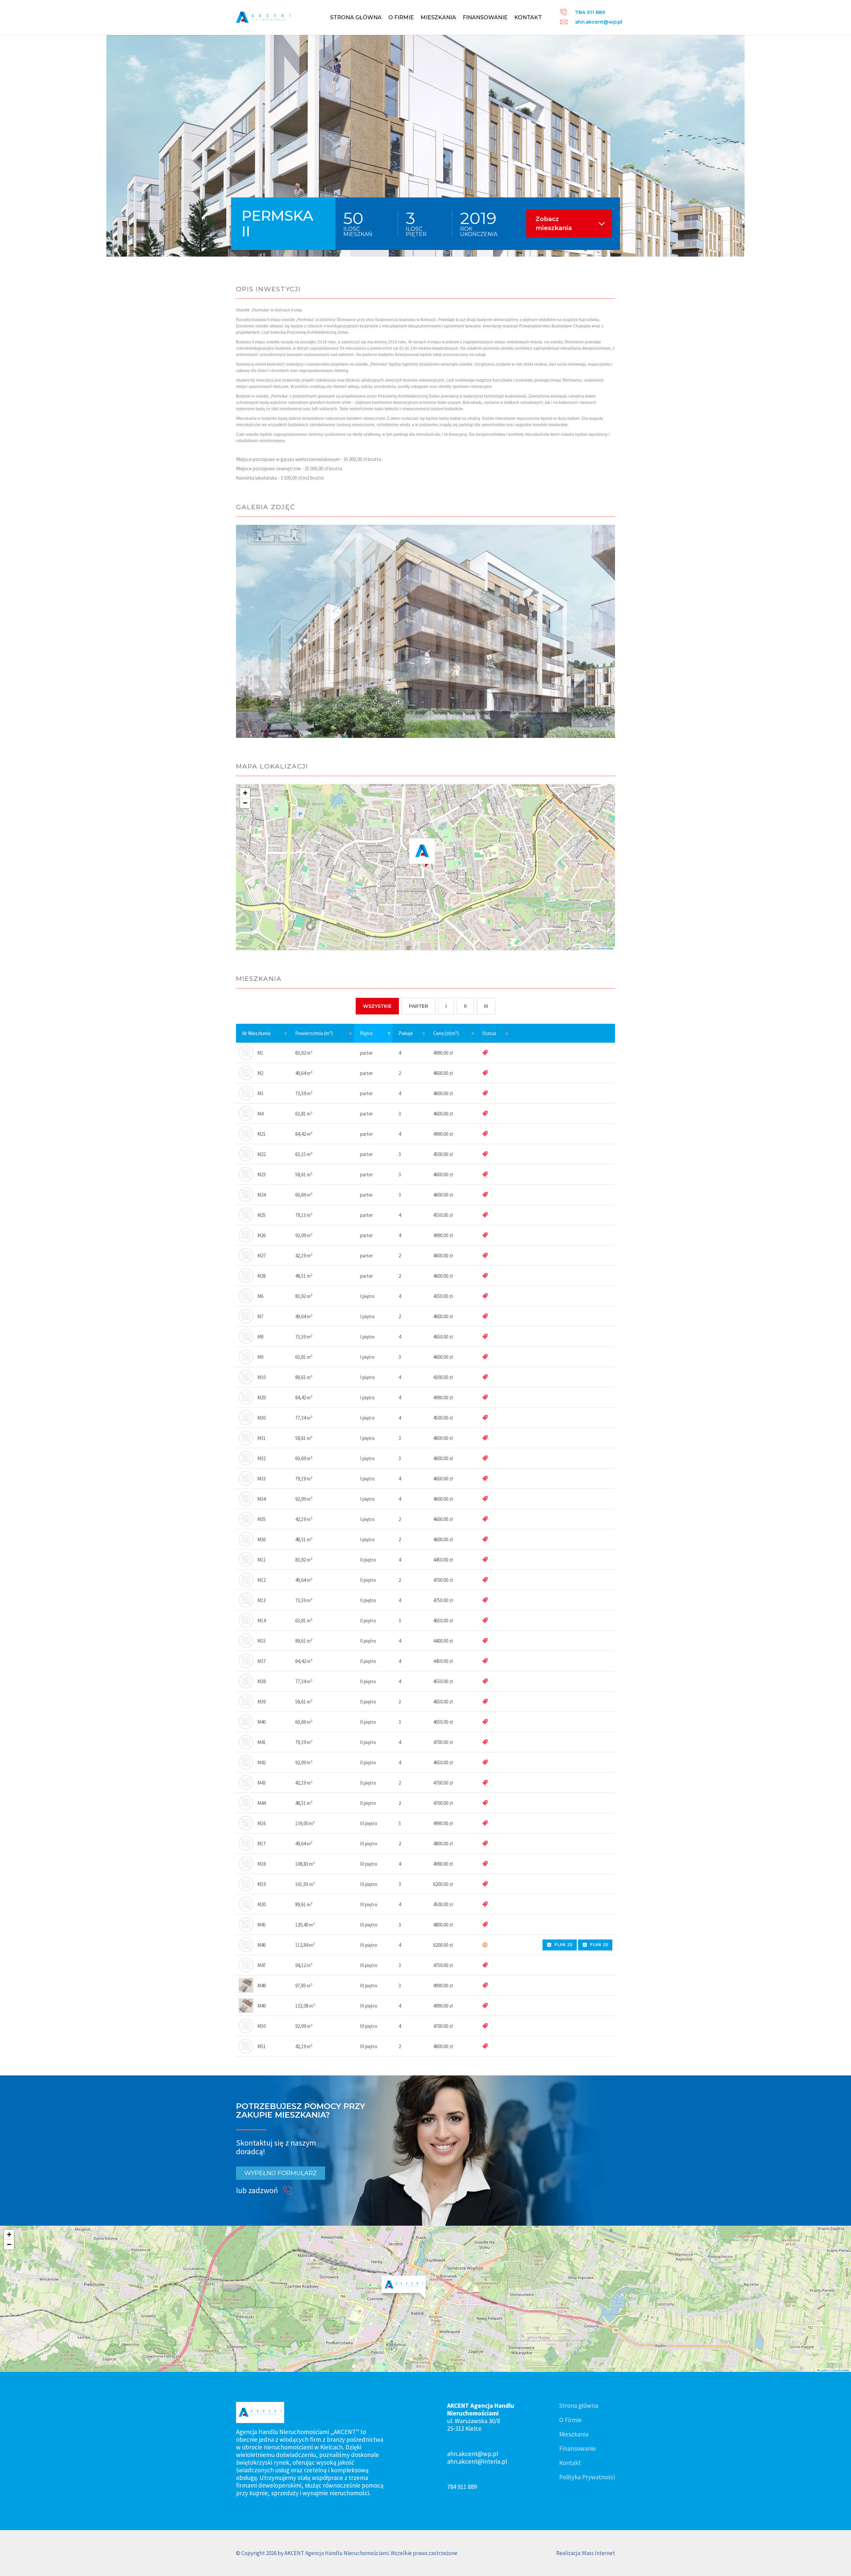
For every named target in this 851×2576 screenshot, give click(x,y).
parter (419, 1006)
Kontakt (528, 17)
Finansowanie (485, 17)
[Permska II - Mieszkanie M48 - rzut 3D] (246, 1985)
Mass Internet (599, 2553)
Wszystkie (377, 1006)
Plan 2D (564, 1945)
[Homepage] (263, 17)
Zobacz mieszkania (554, 223)
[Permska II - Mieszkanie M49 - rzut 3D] (246, 2005)
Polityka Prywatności (587, 2477)
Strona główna (356, 17)
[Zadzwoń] (289, 2190)
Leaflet (587, 948)
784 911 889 (590, 12)
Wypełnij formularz (281, 2173)
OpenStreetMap (605, 948)
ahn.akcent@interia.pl (477, 2461)
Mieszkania (438, 17)
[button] (422, 853)
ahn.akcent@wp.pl (599, 22)
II (465, 1006)
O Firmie (401, 17)
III (486, 1006)
